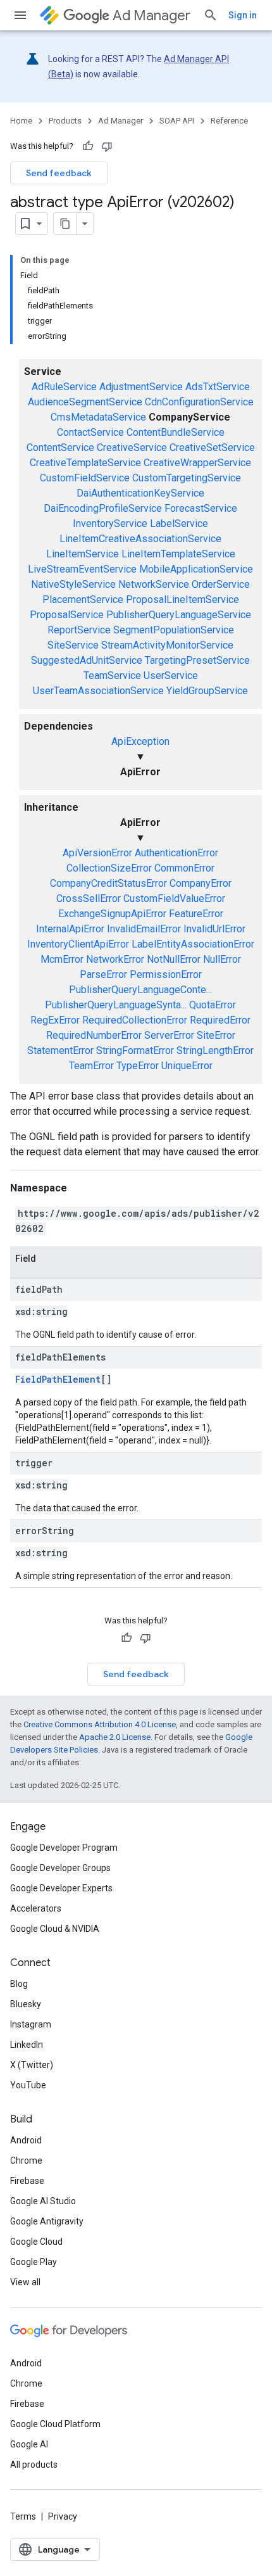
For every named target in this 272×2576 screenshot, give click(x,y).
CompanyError (201, 883)
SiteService (73, 645)
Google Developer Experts (61, 1888)
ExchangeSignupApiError (112, 914)
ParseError (103, 974)
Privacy (63, 2516)
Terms (23, 2516)
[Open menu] (20, 15)
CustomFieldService (85, 478)
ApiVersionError (97, 853)
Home (21, 121)
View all (25, 2282)
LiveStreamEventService (82, 569)
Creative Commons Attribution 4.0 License (100, 1724)
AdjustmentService (141, 387)
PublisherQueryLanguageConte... (140, 990)
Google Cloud (36, 2242)
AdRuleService (64, 387)
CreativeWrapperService (197, 463)
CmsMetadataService (98, 417)
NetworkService (154, 584)
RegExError (55, 1020)
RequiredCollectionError (135, 1020)
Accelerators (36, 1908)
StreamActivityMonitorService (167, 645)
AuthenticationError (176, 853)
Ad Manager (151, 16)
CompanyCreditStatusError (108, 883)
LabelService (179, 523)
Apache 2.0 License (115, 1737)
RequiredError (220, 1020)
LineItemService (83, 554)
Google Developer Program (64, 1848)
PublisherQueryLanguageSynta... (116, 1005)
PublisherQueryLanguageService (179, 615)
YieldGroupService (207, 691)
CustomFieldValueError (174, 898)
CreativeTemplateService (85, 463)
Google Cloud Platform (55, 2424)
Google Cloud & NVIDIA (55, 1929)
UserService (171, 676)
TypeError (138, 1066)
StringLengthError (215, 1050)
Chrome (26, 2160)
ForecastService (201, 508)
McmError (62, 959)
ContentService (60, 447)
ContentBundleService (176, 432)
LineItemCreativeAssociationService (140, 539)
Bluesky (26, 2004)
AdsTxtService (218, 387)
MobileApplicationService (196, 569)
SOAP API (177, 121)
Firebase (27, 2181)
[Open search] (211, 15)
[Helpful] (88, 146)
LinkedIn (27, 2045)
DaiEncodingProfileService (103, 508)
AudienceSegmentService (85, 402)
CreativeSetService (212, 447)
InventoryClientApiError (78, 944)
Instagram (31, 2024)
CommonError (184, 868)
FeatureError (196, 914)
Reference (229, 121)
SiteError (216, 1035)
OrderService (221, 584)
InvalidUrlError (214, 929)
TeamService (112, 676)
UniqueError (187, 1066)
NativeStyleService (73, 584)
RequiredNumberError (94, 1035)
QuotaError (213, 1005)
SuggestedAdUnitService (87, 660)
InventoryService (110, 523)
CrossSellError (89, 898)
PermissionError (166, 974)
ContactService (90, 432)
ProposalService (67, 615)
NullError (222, 959)
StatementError (60, 1050)
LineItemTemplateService (178, 554)
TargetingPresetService (197, 660)
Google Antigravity (47, 2221)
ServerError (169, 1035)
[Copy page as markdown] (65, 224)
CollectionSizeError (109, 868)
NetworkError (115, 959)
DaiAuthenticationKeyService (140, 493)
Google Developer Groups (60, 1868)
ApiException (140, 741)
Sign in (243, 15)
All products (34, 2465)
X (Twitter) (32, 2065)
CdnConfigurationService (199, 402)
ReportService (79, 630)
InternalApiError (70, 929)
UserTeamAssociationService (98, 691)
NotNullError (174, 959)
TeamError (91, 1066)
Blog (19, 1984)
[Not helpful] (107, 146)
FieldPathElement (58, 1379)
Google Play (34, 2262)
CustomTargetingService (187, 478)
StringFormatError (135, 1050)
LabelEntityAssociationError (193, 944)
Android (26, 2140)
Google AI (29, 2444)
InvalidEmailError (144, 929)
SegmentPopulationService (174, 630)
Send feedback (59, 173)
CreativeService (132, 447)
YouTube (28, 2085)
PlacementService (83, 600)
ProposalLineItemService (182, 600)
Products (65, 121)
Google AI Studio (43, 2201)
